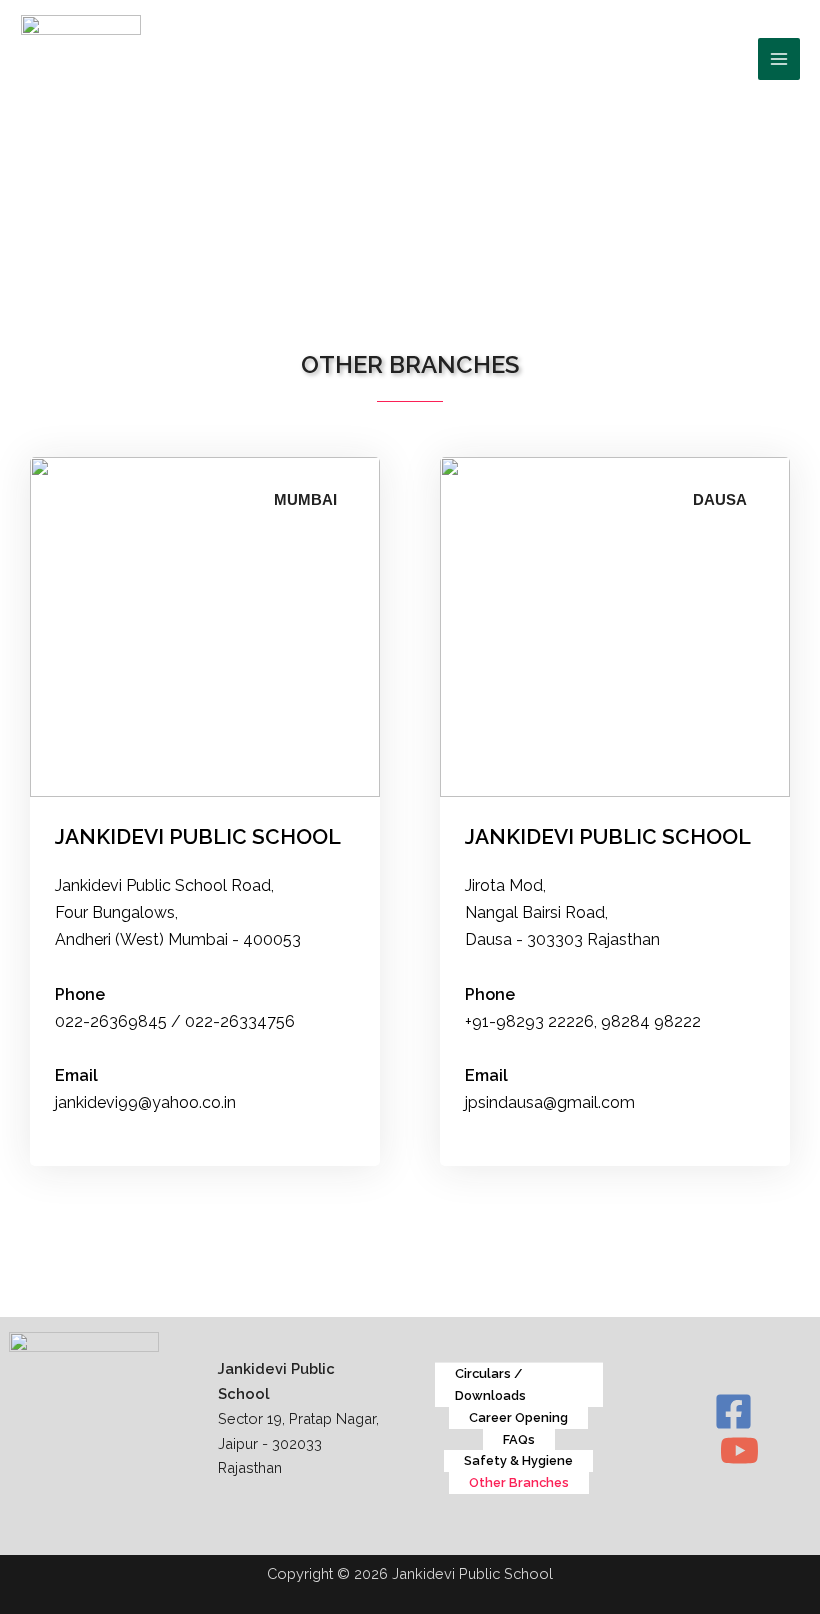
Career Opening (518, 1417)
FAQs (519, 1439)
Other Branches (519, 1482)
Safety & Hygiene (518, 1460)
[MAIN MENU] (779, 59)
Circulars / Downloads (490, 1384)
